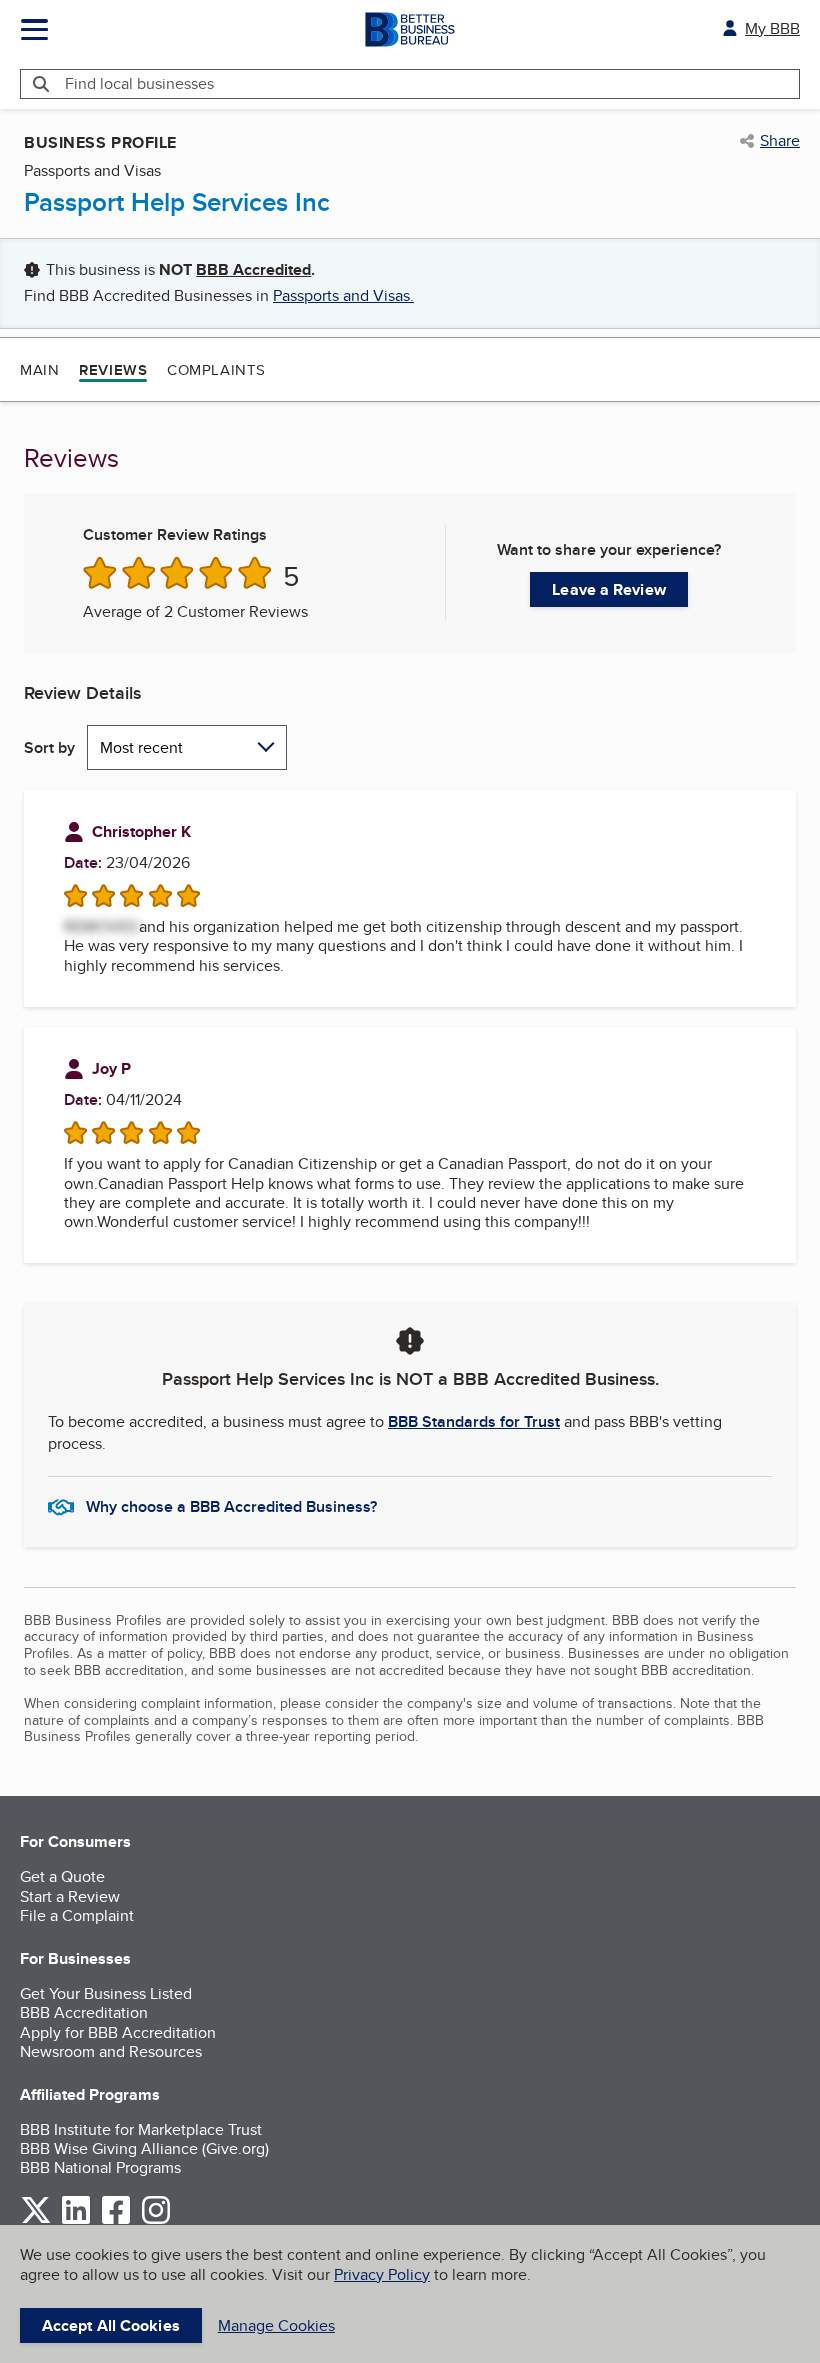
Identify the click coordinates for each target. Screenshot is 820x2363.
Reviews (113, 370)
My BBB (772, 28)
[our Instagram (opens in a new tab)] (156, 2220)
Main (39, 369)
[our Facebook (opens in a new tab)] (116, 2220)
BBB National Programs (100, 2167)
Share (780, 141)
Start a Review (70, 1896)
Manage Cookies (276, 2325)
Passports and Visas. (343, 295)
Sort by (49, 747)
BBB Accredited (253, 269)
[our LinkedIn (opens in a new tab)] (76, 2220)
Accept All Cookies (111, 2325)
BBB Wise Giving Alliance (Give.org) (144, 2148)
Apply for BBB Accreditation (118, 2032)
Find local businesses (139, 83)
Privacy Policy (382, 2274)
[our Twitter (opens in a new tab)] (36, 2220)
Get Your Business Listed (106, 1993)
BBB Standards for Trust (474, 1421)
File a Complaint (77, 1915)
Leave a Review (608, 589)
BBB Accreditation (84, 2012)
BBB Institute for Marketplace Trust (141, 2129)
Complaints (216, 369)
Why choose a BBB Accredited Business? (231, 1506)
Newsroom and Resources (111, 2051)
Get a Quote (62, 1876)
